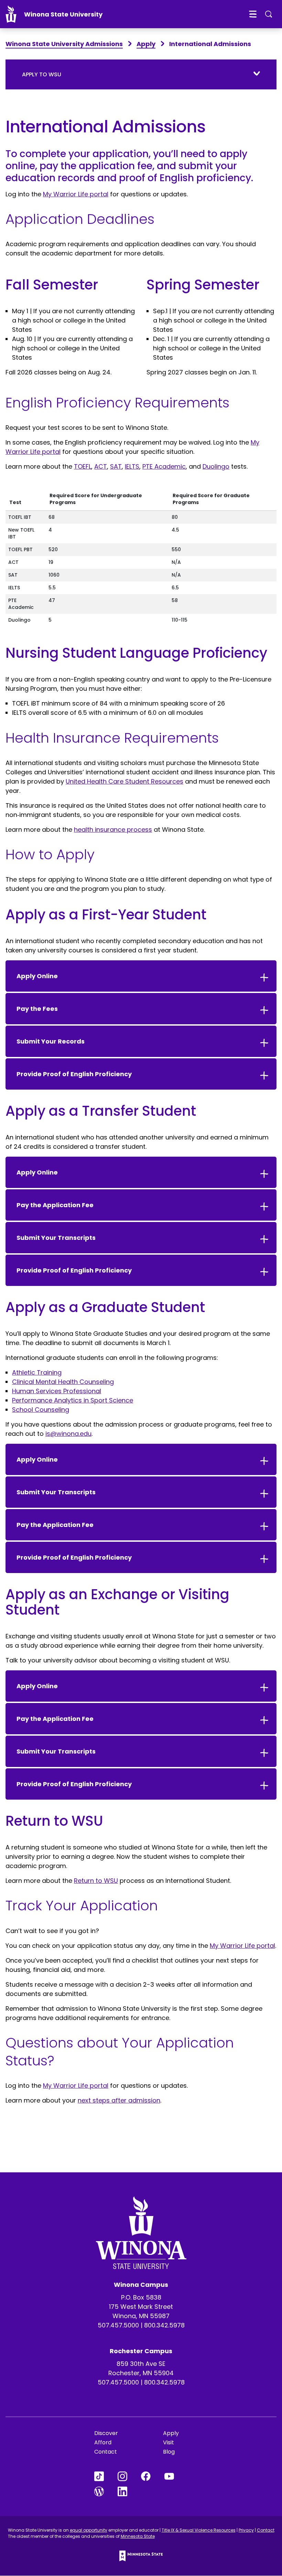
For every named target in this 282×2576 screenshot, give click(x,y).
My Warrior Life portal (76, 194)
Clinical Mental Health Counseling (63, 1382)
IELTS (132, 466)
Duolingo (216, 466)
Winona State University (63, 14)
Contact (106, 2452)
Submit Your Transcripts (56, 1238)
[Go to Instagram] (129, 2476)
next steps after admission (119, 2100)
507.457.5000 (118, 2325)
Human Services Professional (57, 1391)
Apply (146, 44)
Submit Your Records (51, 1041)
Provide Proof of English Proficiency (74, 1074)
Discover (106, 2433)
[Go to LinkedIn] (129, 2491)
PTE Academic (164, 466)
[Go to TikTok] (106, 2476)
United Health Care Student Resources (124, 781)
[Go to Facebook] (153, 2476)
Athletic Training (37, 1372)
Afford (103, 2442)
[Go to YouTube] (176, 2476)
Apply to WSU (42, 74)
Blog (169, 2452)
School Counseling (41, 1410)
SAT (116, 466)
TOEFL (83, 466)
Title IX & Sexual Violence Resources (199, 2530)
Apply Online (37, 976)
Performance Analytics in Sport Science (73, 1400)
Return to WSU (96, 1881)
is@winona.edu (68, 1434)
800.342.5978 (164, 2325)
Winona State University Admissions (64, 44)
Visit (169, 2442)
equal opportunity (89, 2530)
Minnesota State (138, 2536)
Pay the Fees (37, 1009)
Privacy (246, 2530)
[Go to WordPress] (106, 2491)
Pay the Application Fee (55, 1205)
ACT (101, 466)
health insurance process (113, 829)
